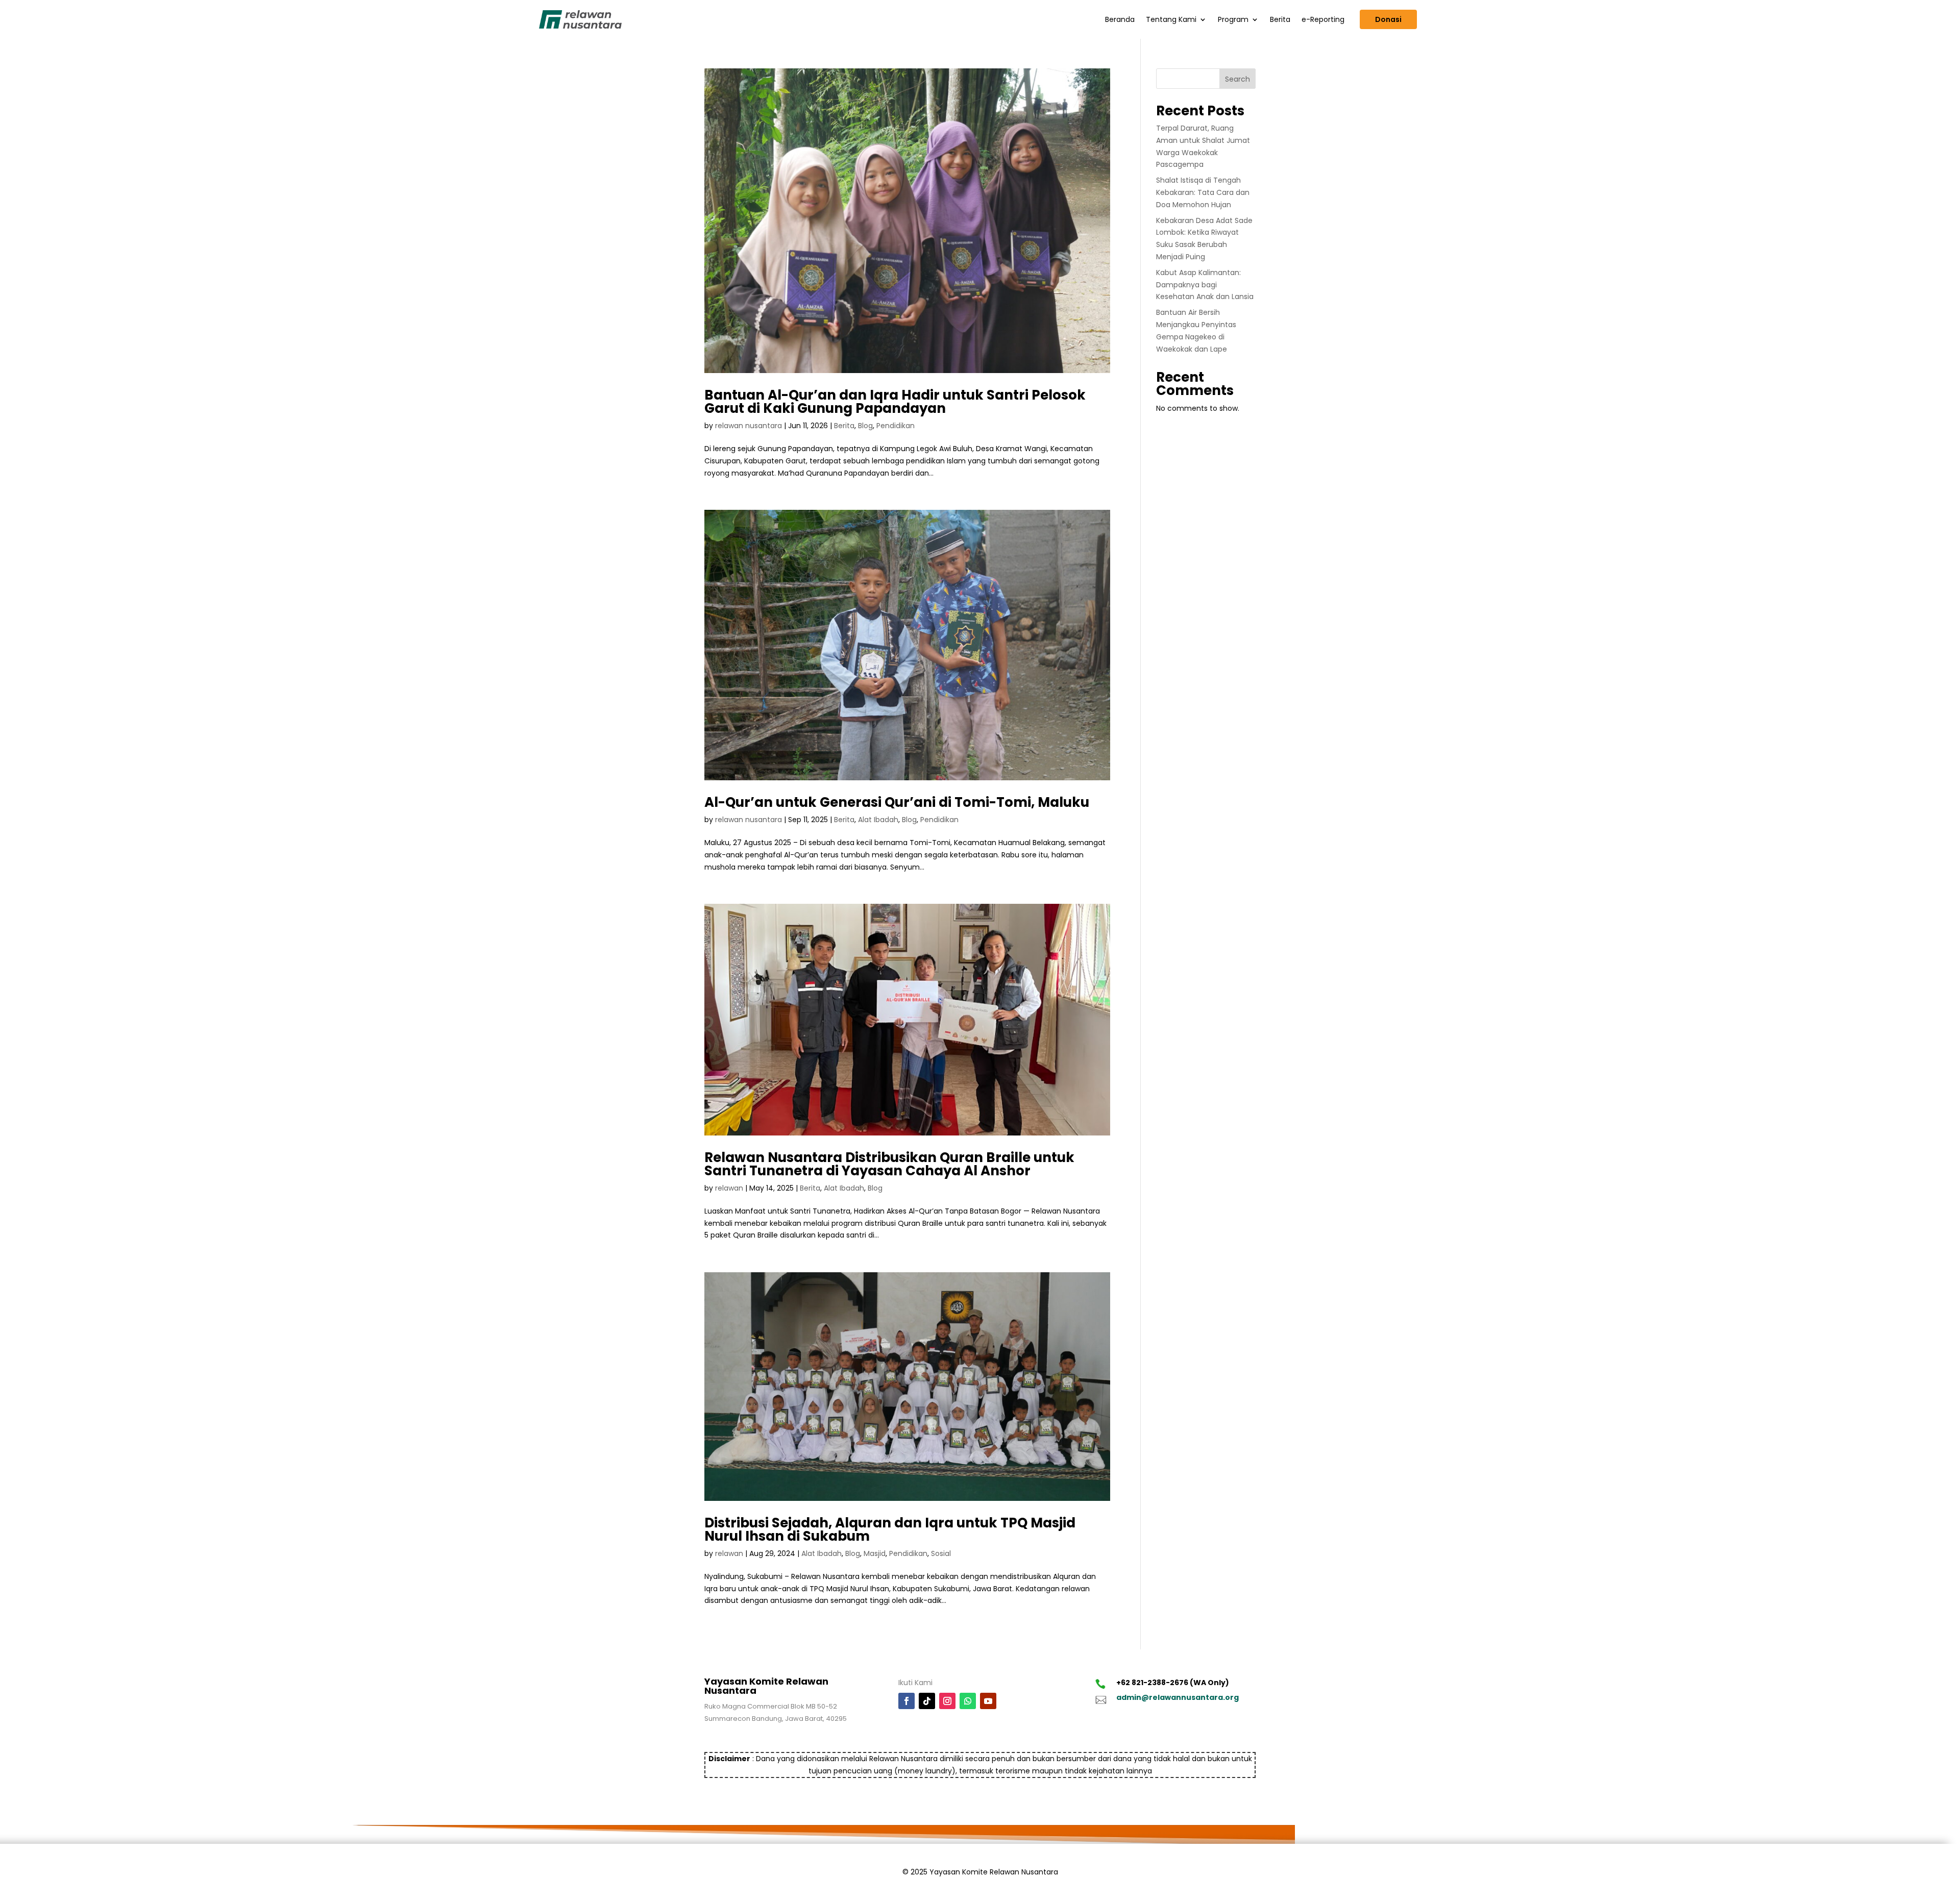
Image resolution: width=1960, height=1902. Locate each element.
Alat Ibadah (878, 820)
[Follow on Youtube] (988, 1701)
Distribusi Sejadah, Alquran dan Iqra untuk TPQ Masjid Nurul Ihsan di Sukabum (890, 1529)
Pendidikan (896, 426)
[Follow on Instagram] (947, 1701)
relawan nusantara (749, 426)
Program (1233, 19)
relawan (729, 1188)
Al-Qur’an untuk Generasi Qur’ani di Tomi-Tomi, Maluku (897, 802)
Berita (1280, 19)
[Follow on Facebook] (906, 1701)
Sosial (941, 1553)
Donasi (1388, 19)
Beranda (1120, 19)
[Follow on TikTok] (927, 1701)
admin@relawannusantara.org (1178, 1697)
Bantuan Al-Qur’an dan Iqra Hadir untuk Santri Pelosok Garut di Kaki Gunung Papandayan (895, 402)
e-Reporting (1323, 19)
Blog (865, 426)
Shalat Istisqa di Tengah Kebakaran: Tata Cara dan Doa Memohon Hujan (1203, 192)
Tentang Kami (1171, 19)
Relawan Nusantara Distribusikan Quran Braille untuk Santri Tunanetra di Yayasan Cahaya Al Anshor (889, 1164)
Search (1238, 79)
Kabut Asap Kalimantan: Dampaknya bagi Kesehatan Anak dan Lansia (1205, 285)
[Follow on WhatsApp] (968, 1701)
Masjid (875, 1553)
